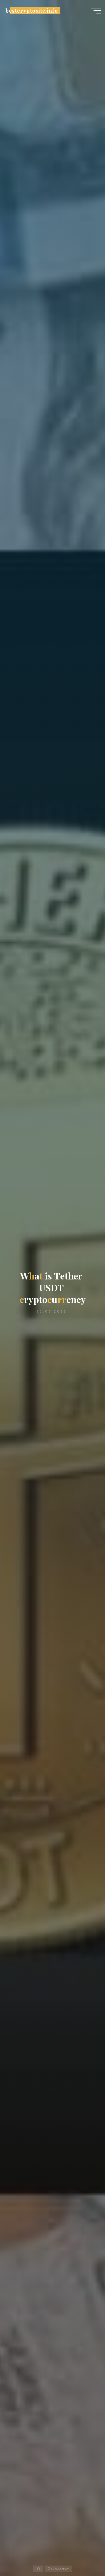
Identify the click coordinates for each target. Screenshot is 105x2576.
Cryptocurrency (58, 2569)
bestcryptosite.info (32, 11)
